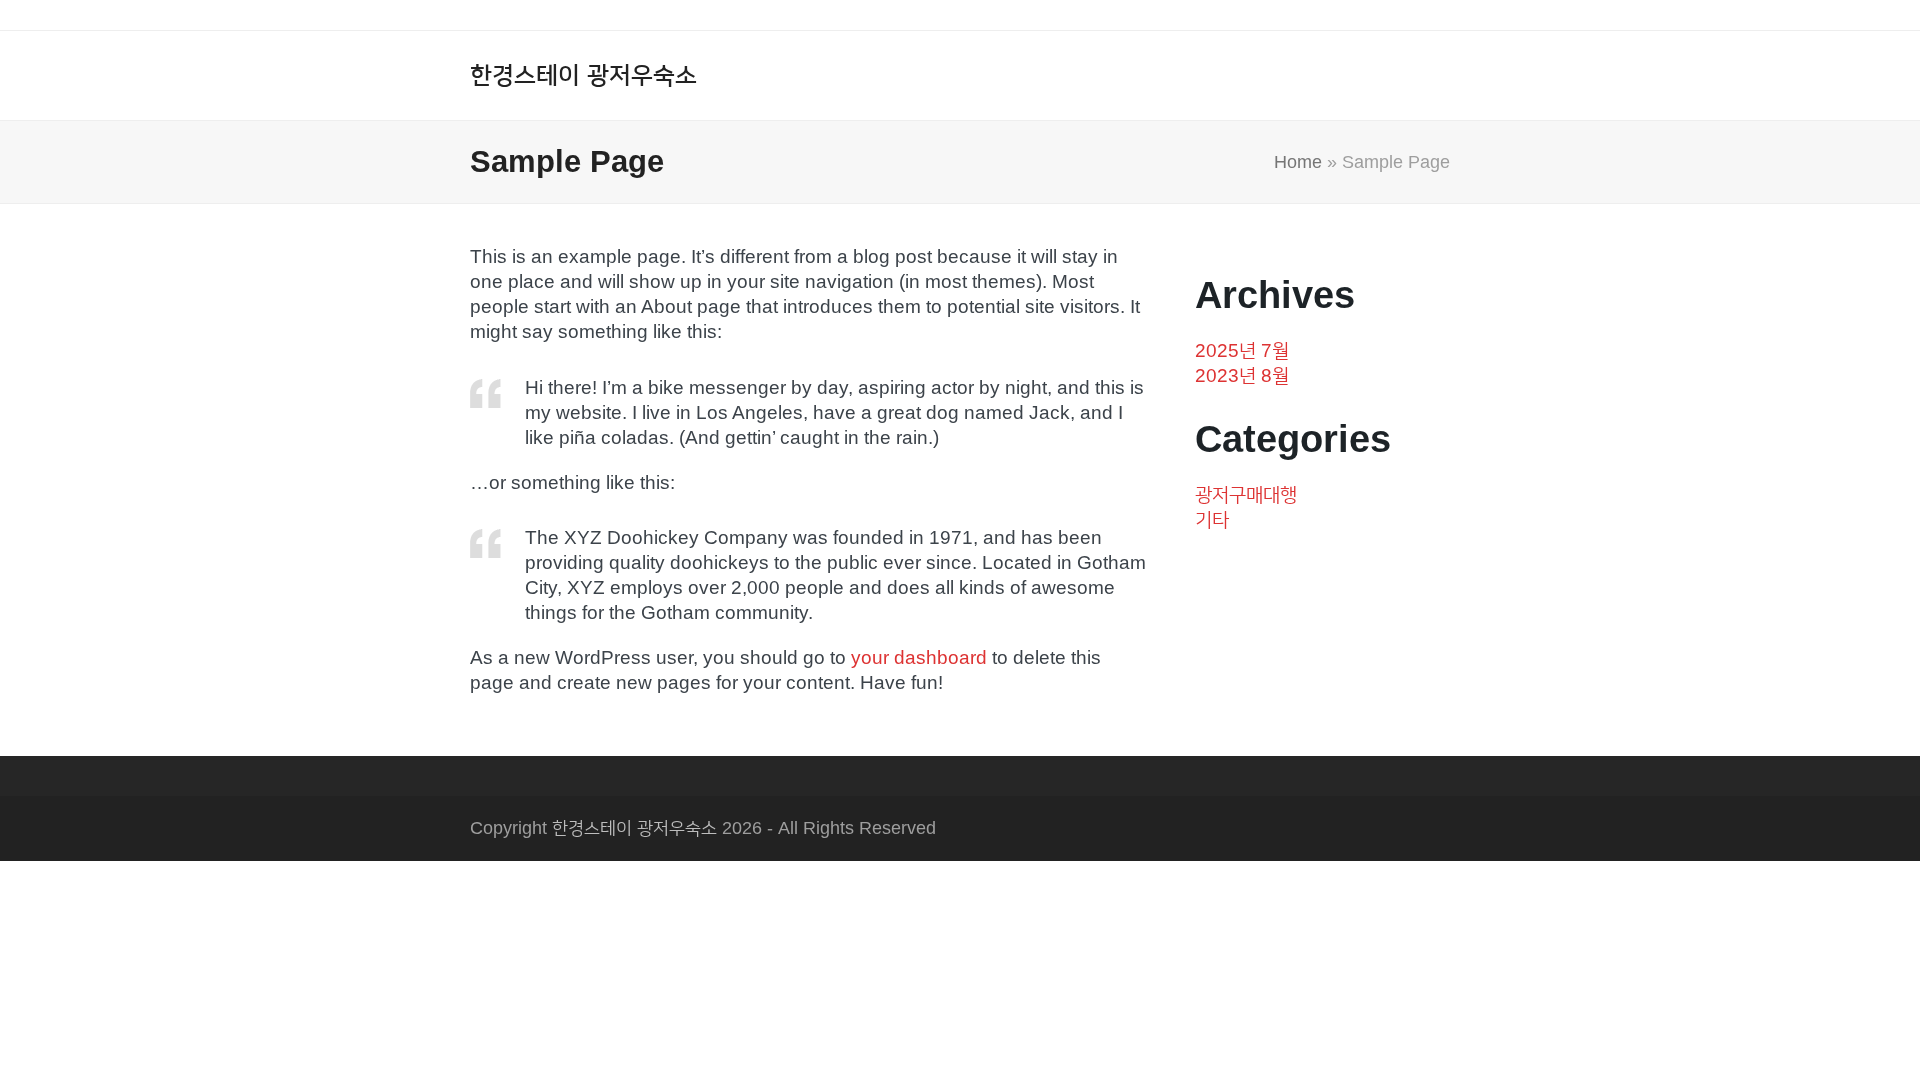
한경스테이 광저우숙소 (583, 74)
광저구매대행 (1246, 494)
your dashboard (919, 657)
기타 (1212, 519)
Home (1298, 162)
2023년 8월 (1242, 375)
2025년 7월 (1242, 350)
